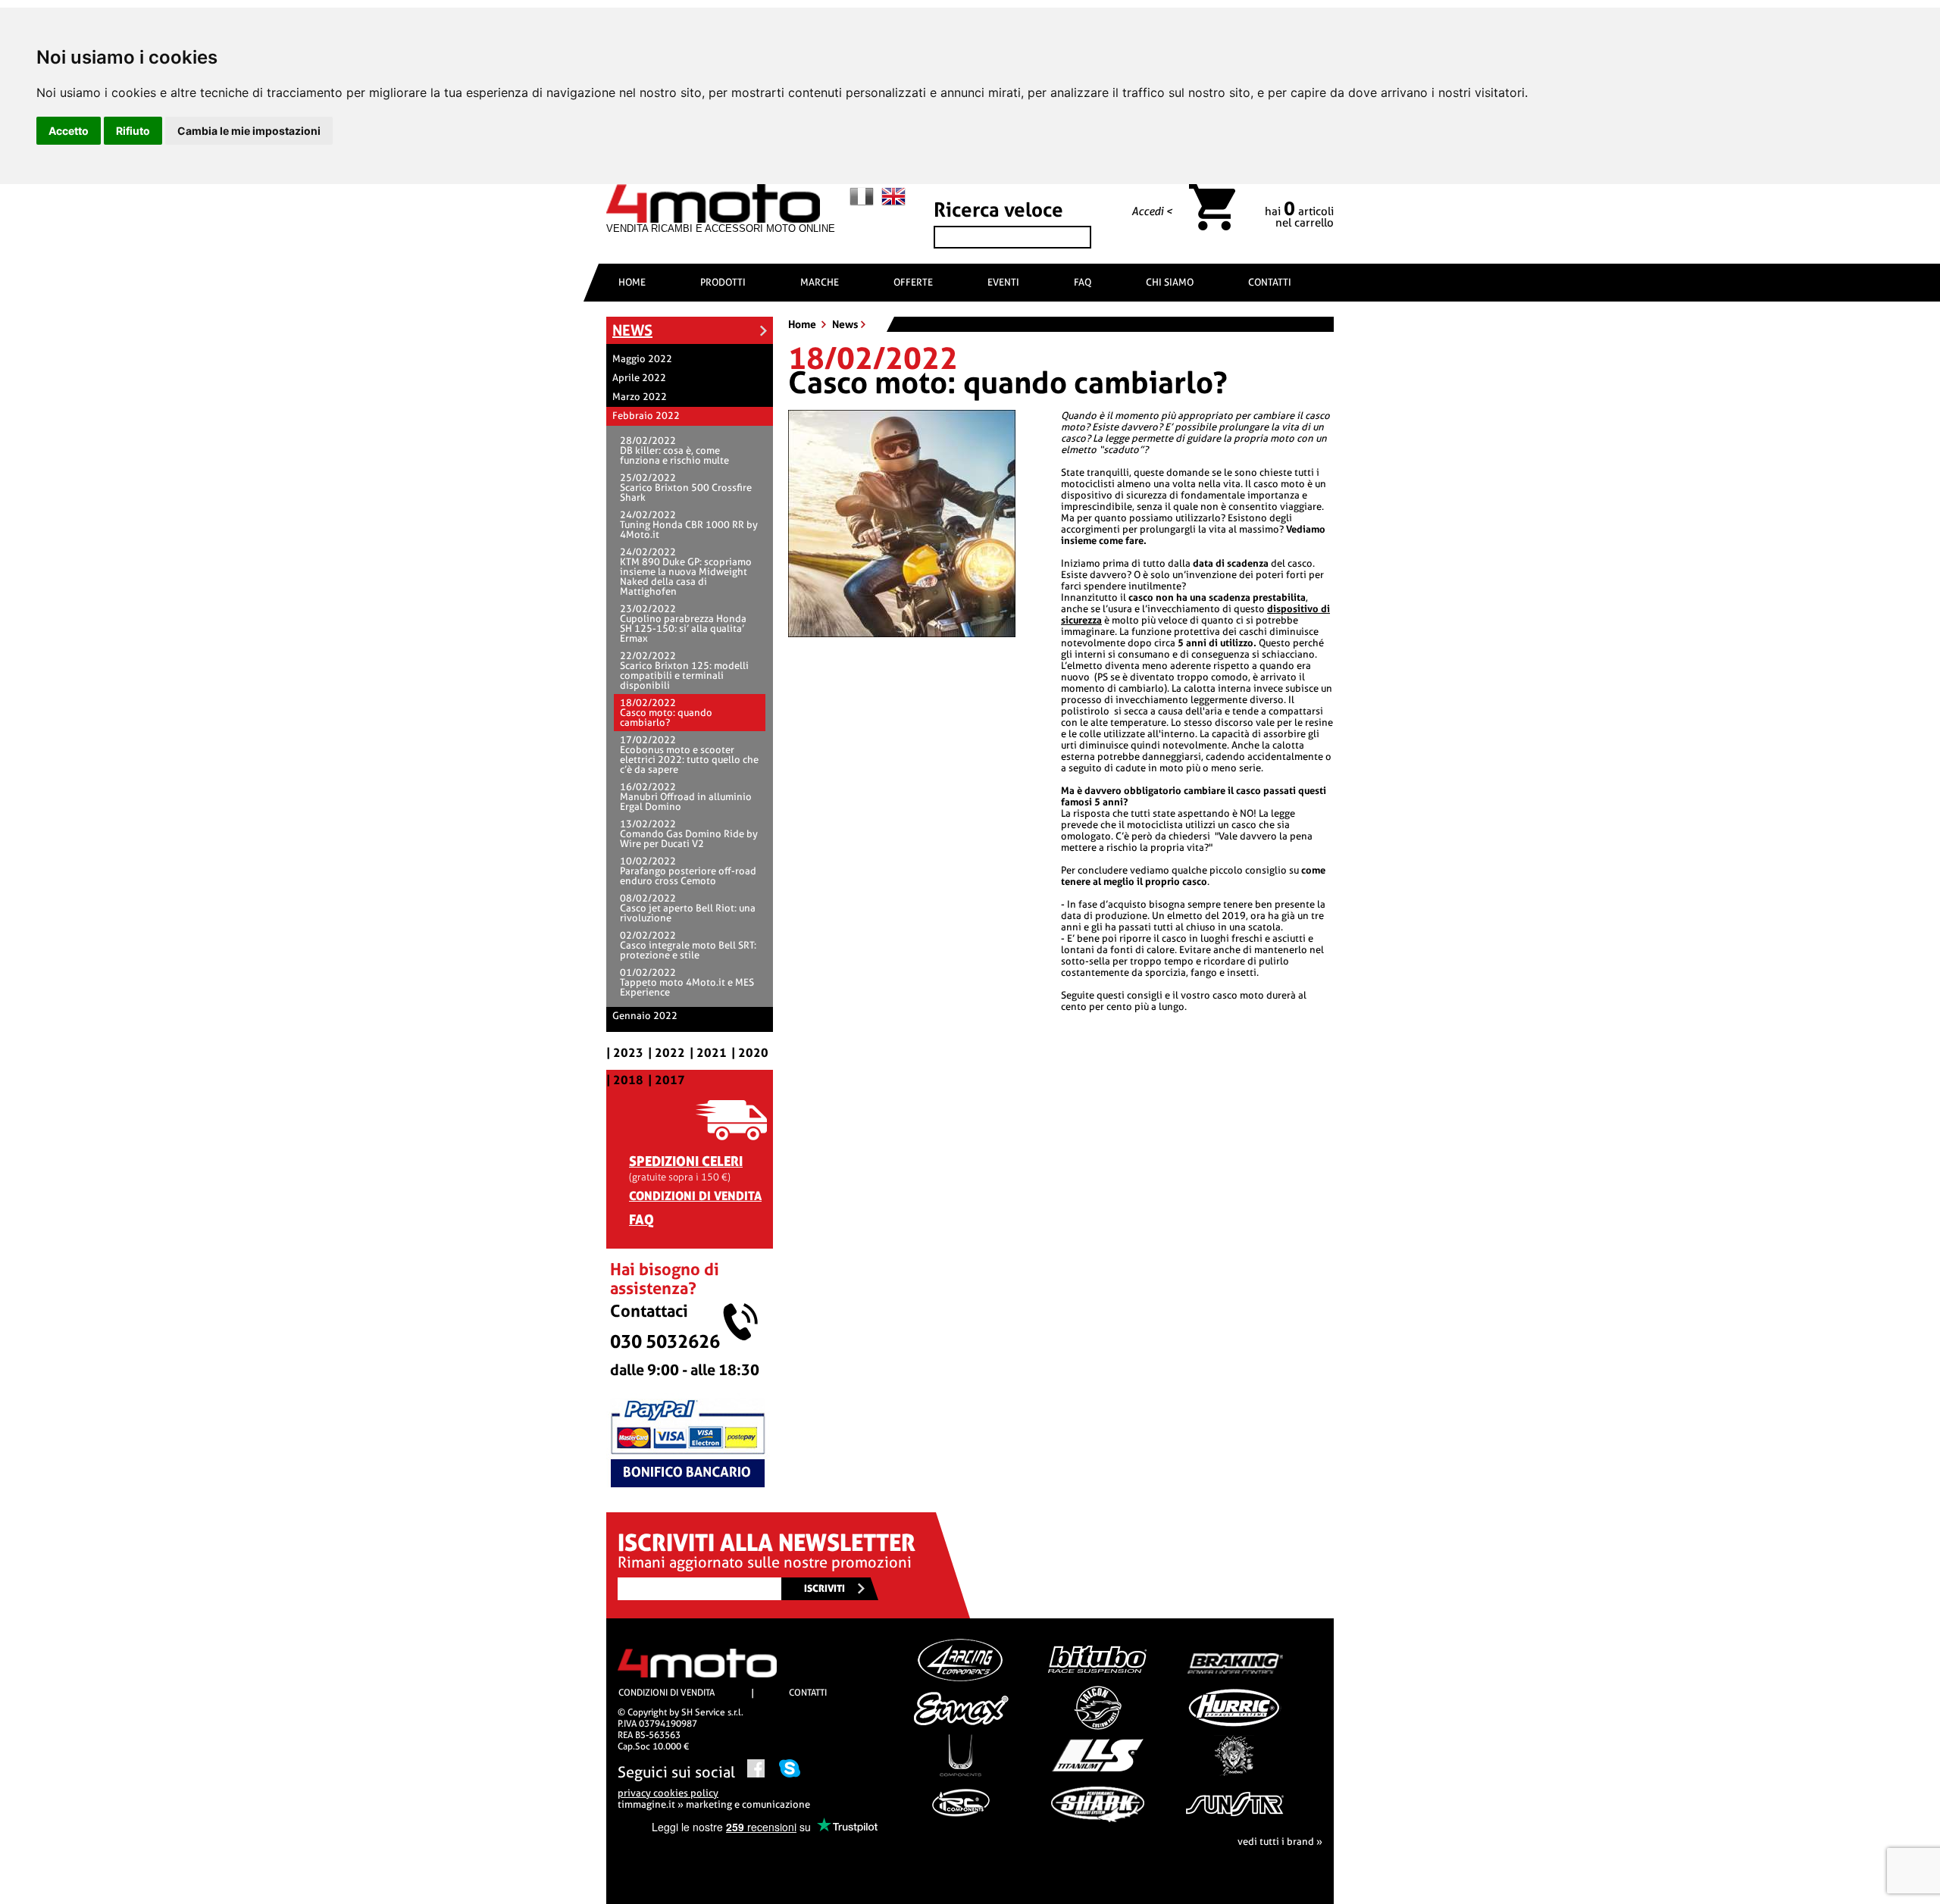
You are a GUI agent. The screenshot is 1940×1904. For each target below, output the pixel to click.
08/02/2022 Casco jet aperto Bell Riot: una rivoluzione (688, 908)
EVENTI (1003, 282)
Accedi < (1152, 211)
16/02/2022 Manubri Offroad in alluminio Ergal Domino (686, 797)
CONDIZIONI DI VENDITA (695, 1196)
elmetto (1186, 916)
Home (803, 324)
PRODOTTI (723, 282)
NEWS (632, 330)
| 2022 (666, 1053)
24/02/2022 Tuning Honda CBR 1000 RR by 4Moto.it (689, 525)
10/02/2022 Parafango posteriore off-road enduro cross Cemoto (688, 871)
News (845, 324)
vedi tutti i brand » (1280, 1841)
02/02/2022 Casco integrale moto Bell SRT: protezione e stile (688, 945)
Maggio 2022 (642, 359)
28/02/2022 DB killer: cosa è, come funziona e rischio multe (674, 450)
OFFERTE (913, 282)
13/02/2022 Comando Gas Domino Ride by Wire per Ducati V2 (689, 834)
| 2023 (625, 1053)
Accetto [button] (69, 131)
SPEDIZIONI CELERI (686, 1161)
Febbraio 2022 (646, 416)
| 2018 (625, 1080)
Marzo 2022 (640, 397)
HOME (632, 282)
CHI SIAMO (1170, 282)
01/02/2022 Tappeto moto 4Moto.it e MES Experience (687, 982)
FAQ (1083, 282)
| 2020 (750, 1053)
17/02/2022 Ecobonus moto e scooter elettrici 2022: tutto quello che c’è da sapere (689, 755)
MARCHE (820, 282)
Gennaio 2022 (645, 1016)
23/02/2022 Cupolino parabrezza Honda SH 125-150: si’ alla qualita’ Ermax (683, 624)
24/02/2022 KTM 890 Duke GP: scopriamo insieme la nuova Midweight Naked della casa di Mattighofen (686, 572)
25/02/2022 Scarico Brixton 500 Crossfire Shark (686, 488)
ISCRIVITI (824, 1588)
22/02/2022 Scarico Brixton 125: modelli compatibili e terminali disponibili (684, 671)
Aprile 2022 (639, 378)
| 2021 (708, 1053)
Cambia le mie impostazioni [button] (249, 131)
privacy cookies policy (668, 1793)
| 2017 (666, 1080)
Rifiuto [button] (133, 131)
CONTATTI (1270, 282)
